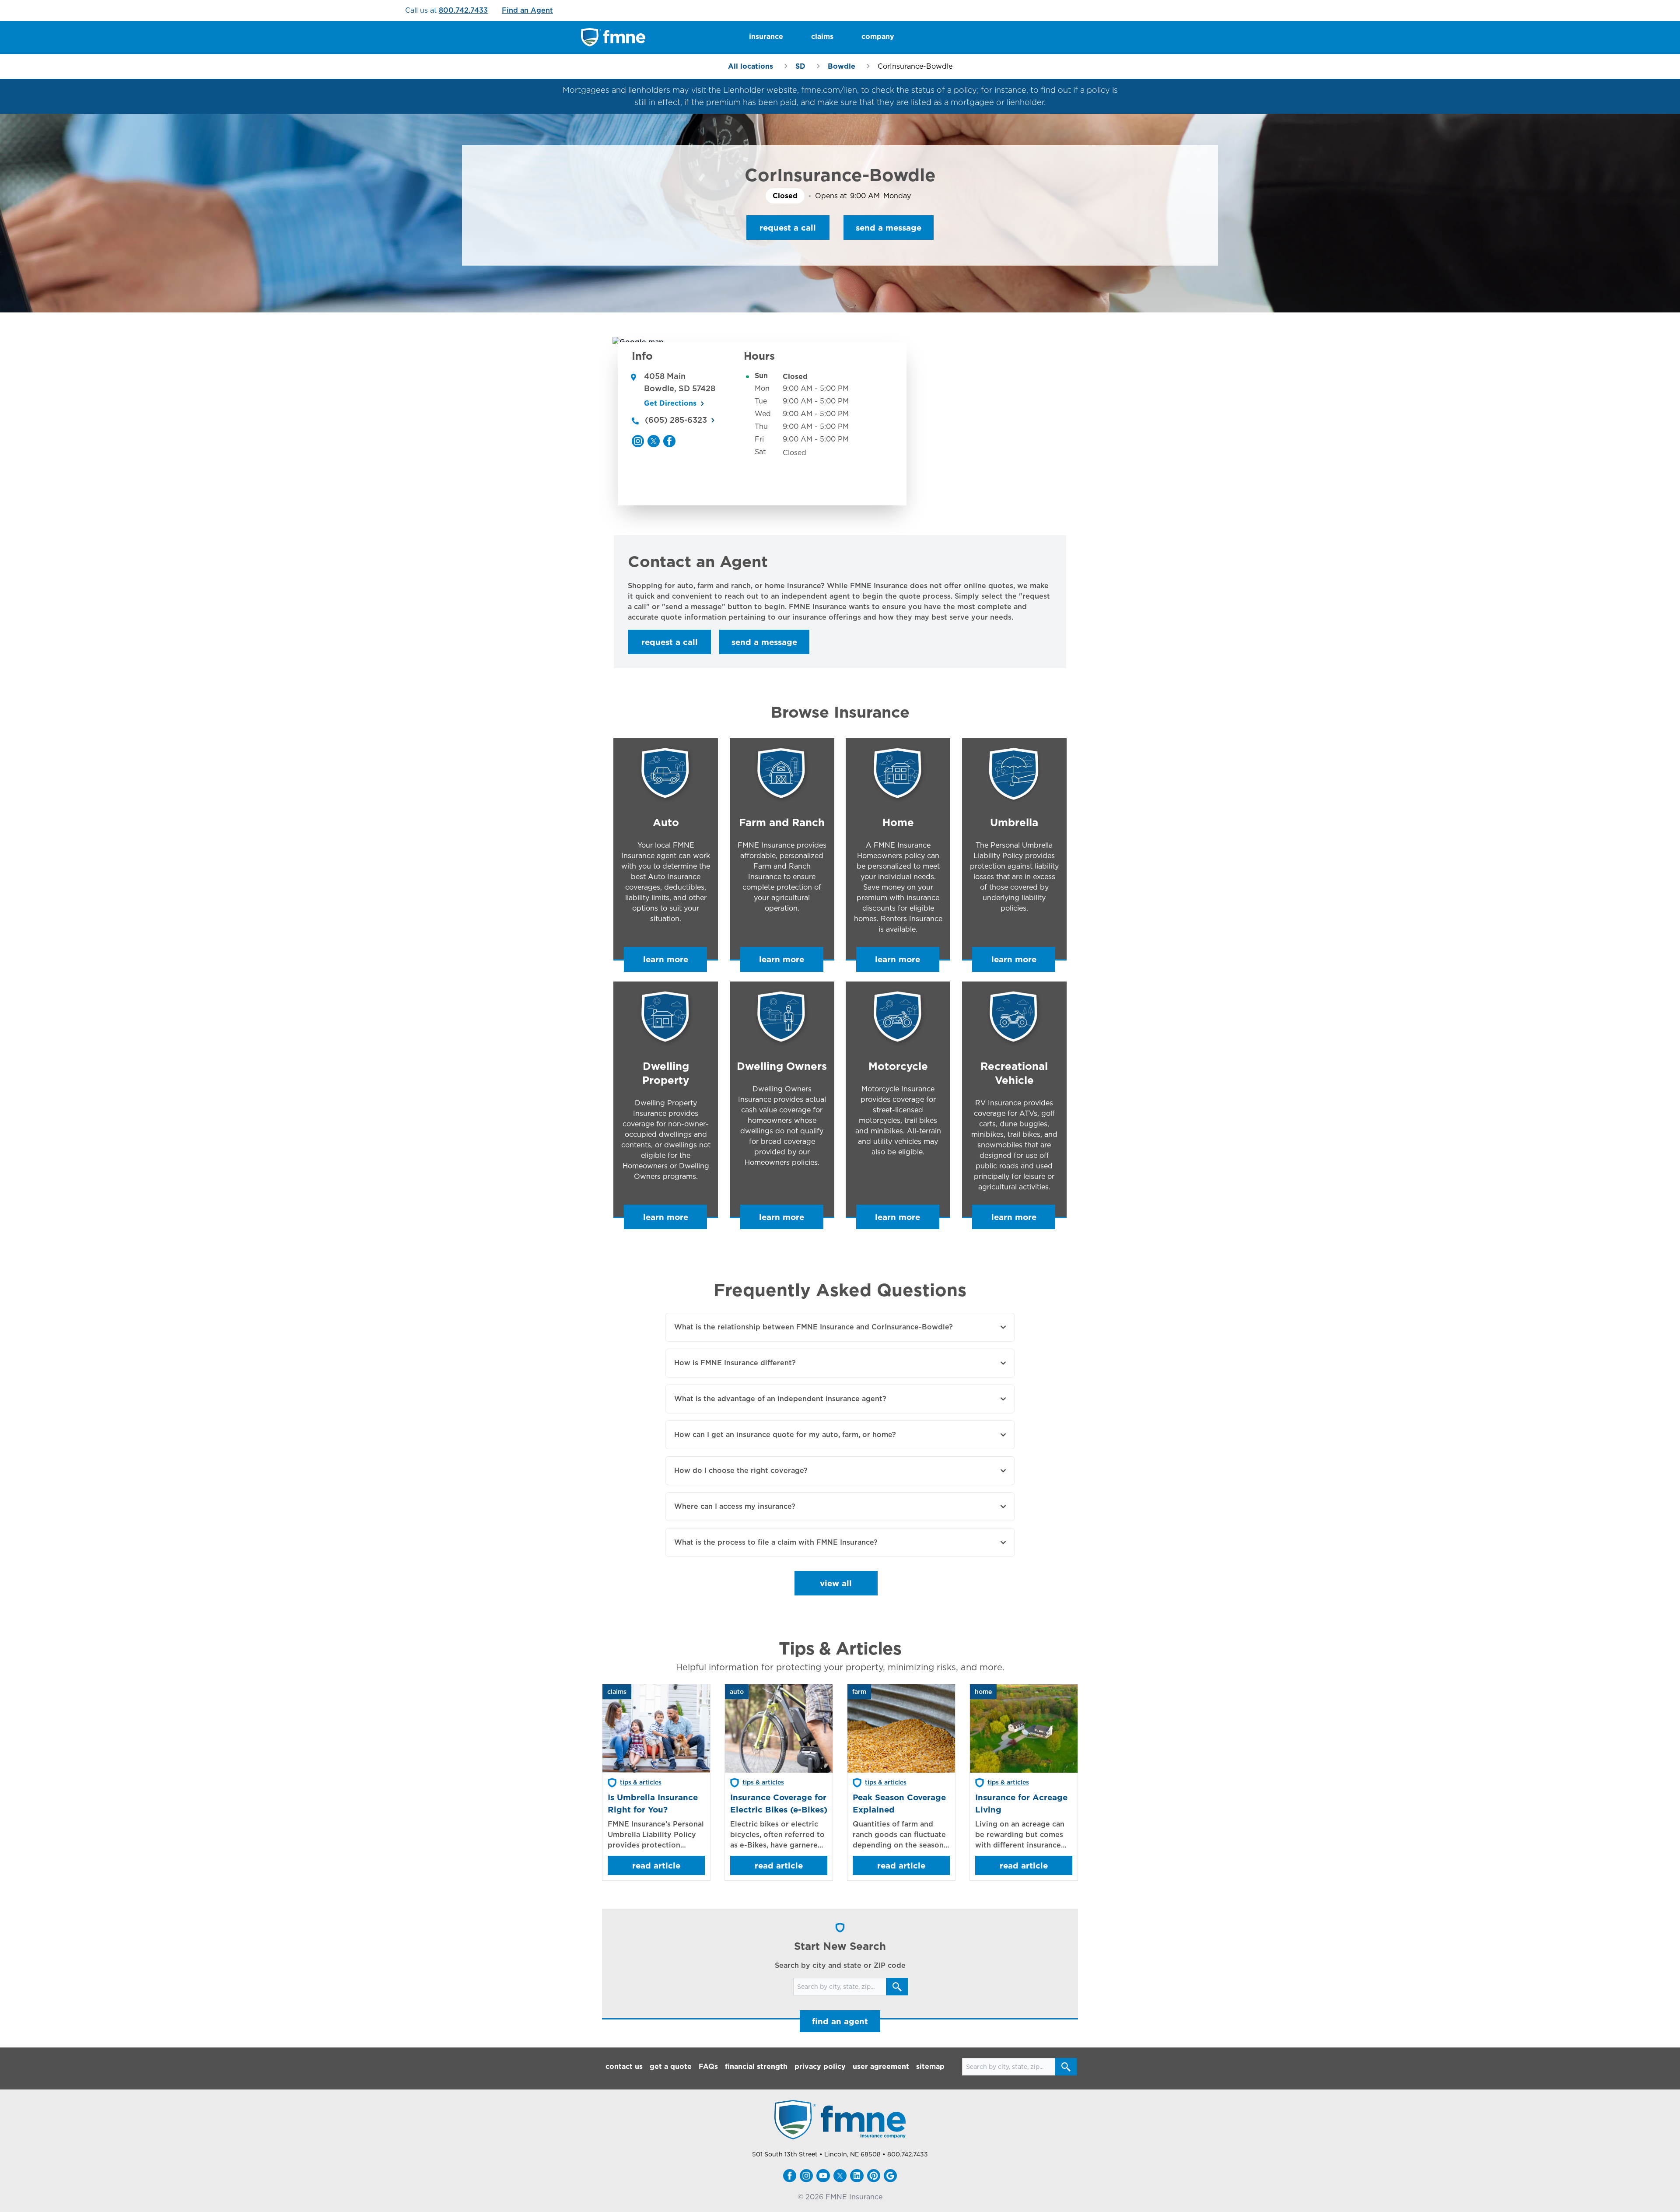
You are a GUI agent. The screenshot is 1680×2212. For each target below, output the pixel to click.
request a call (788, 228)
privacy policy (820, 2067)
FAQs (708, 2067)
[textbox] (840, 602)
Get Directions (670, 403)
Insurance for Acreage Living (1021, 1803)
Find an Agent (527, 10)
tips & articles (641, 1782)
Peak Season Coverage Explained (899, 1803)
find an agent (840, 2021)
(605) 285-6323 (676, 420)
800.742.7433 (463, 10)
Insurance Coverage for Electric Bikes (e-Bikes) (779, 1803)
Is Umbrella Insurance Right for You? (653, 1803)
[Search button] (897, 1987)
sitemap (930, 2067)
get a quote (671, 2067)
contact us (624, 2067)
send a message (889, 228)
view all (836, 1583)
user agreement (881, 2067)
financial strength (756, 2067)
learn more (666, 959)
